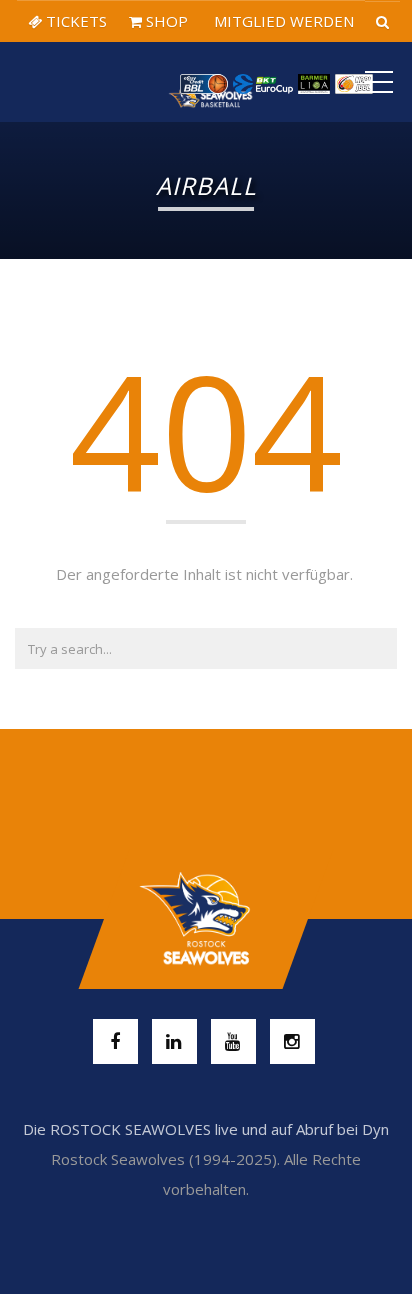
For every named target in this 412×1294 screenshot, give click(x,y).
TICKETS (74, 21)
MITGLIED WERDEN (282, 21)
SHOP (165, 21)
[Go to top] (205, 919)
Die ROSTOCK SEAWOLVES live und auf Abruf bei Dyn (206, 1129)
